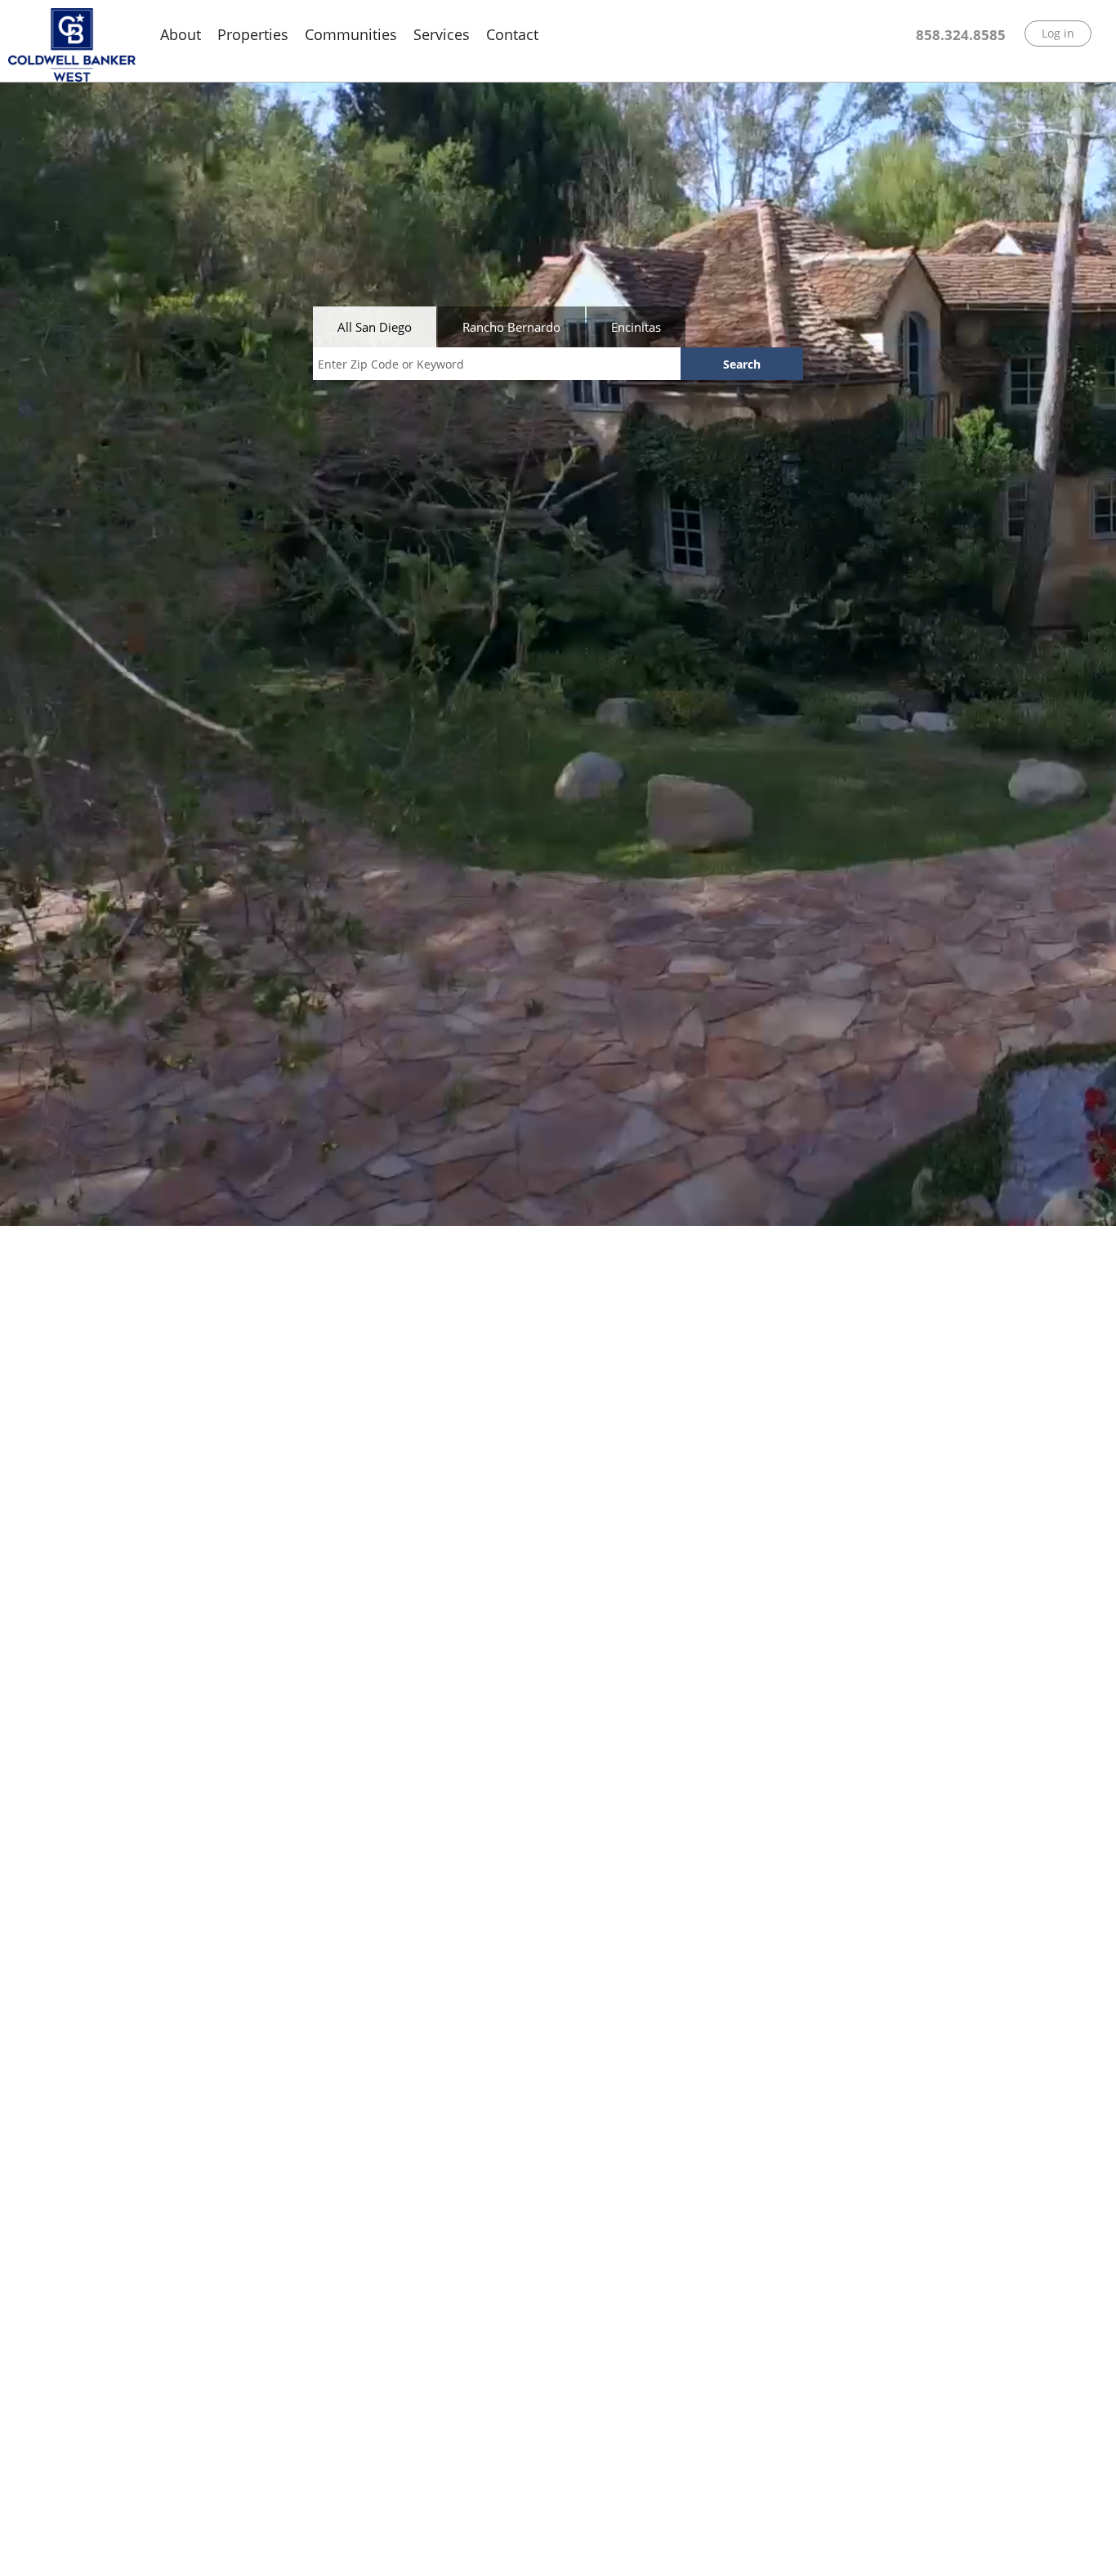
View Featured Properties (141, 2545)
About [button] (181, 34)
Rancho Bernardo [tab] (511, 327)
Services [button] (442, 34)
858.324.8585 (961, 35)
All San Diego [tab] (375, 327)
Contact (512, 34)
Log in (1058, 33)
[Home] (72, 45)
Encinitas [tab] (636, 327)
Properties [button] (253, 34)
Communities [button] (351, 34)
